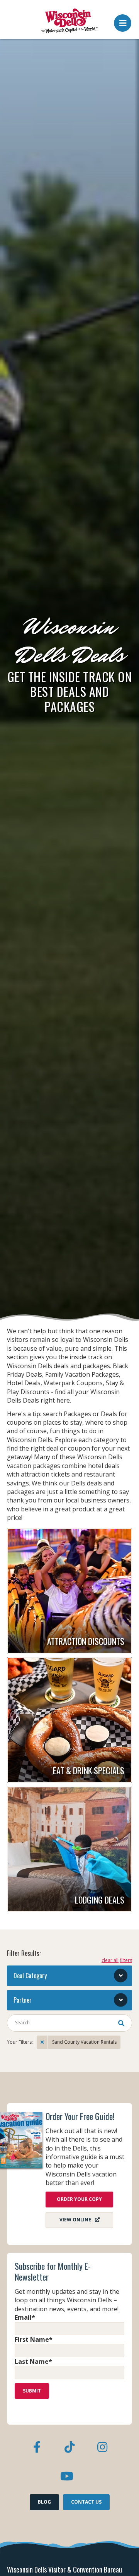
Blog (44, 2502)
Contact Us (86, 2502)
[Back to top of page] (123, 2558)
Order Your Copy (79, 2199)
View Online (75, 2220)
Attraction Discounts (86, 1641)
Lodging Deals (100, 1900)
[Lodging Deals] (69, 1849)
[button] (123, 21)
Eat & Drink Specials (89, 1770)
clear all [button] (110, 1960)
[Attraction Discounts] (69, 1591)
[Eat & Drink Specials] (69, 1720)
